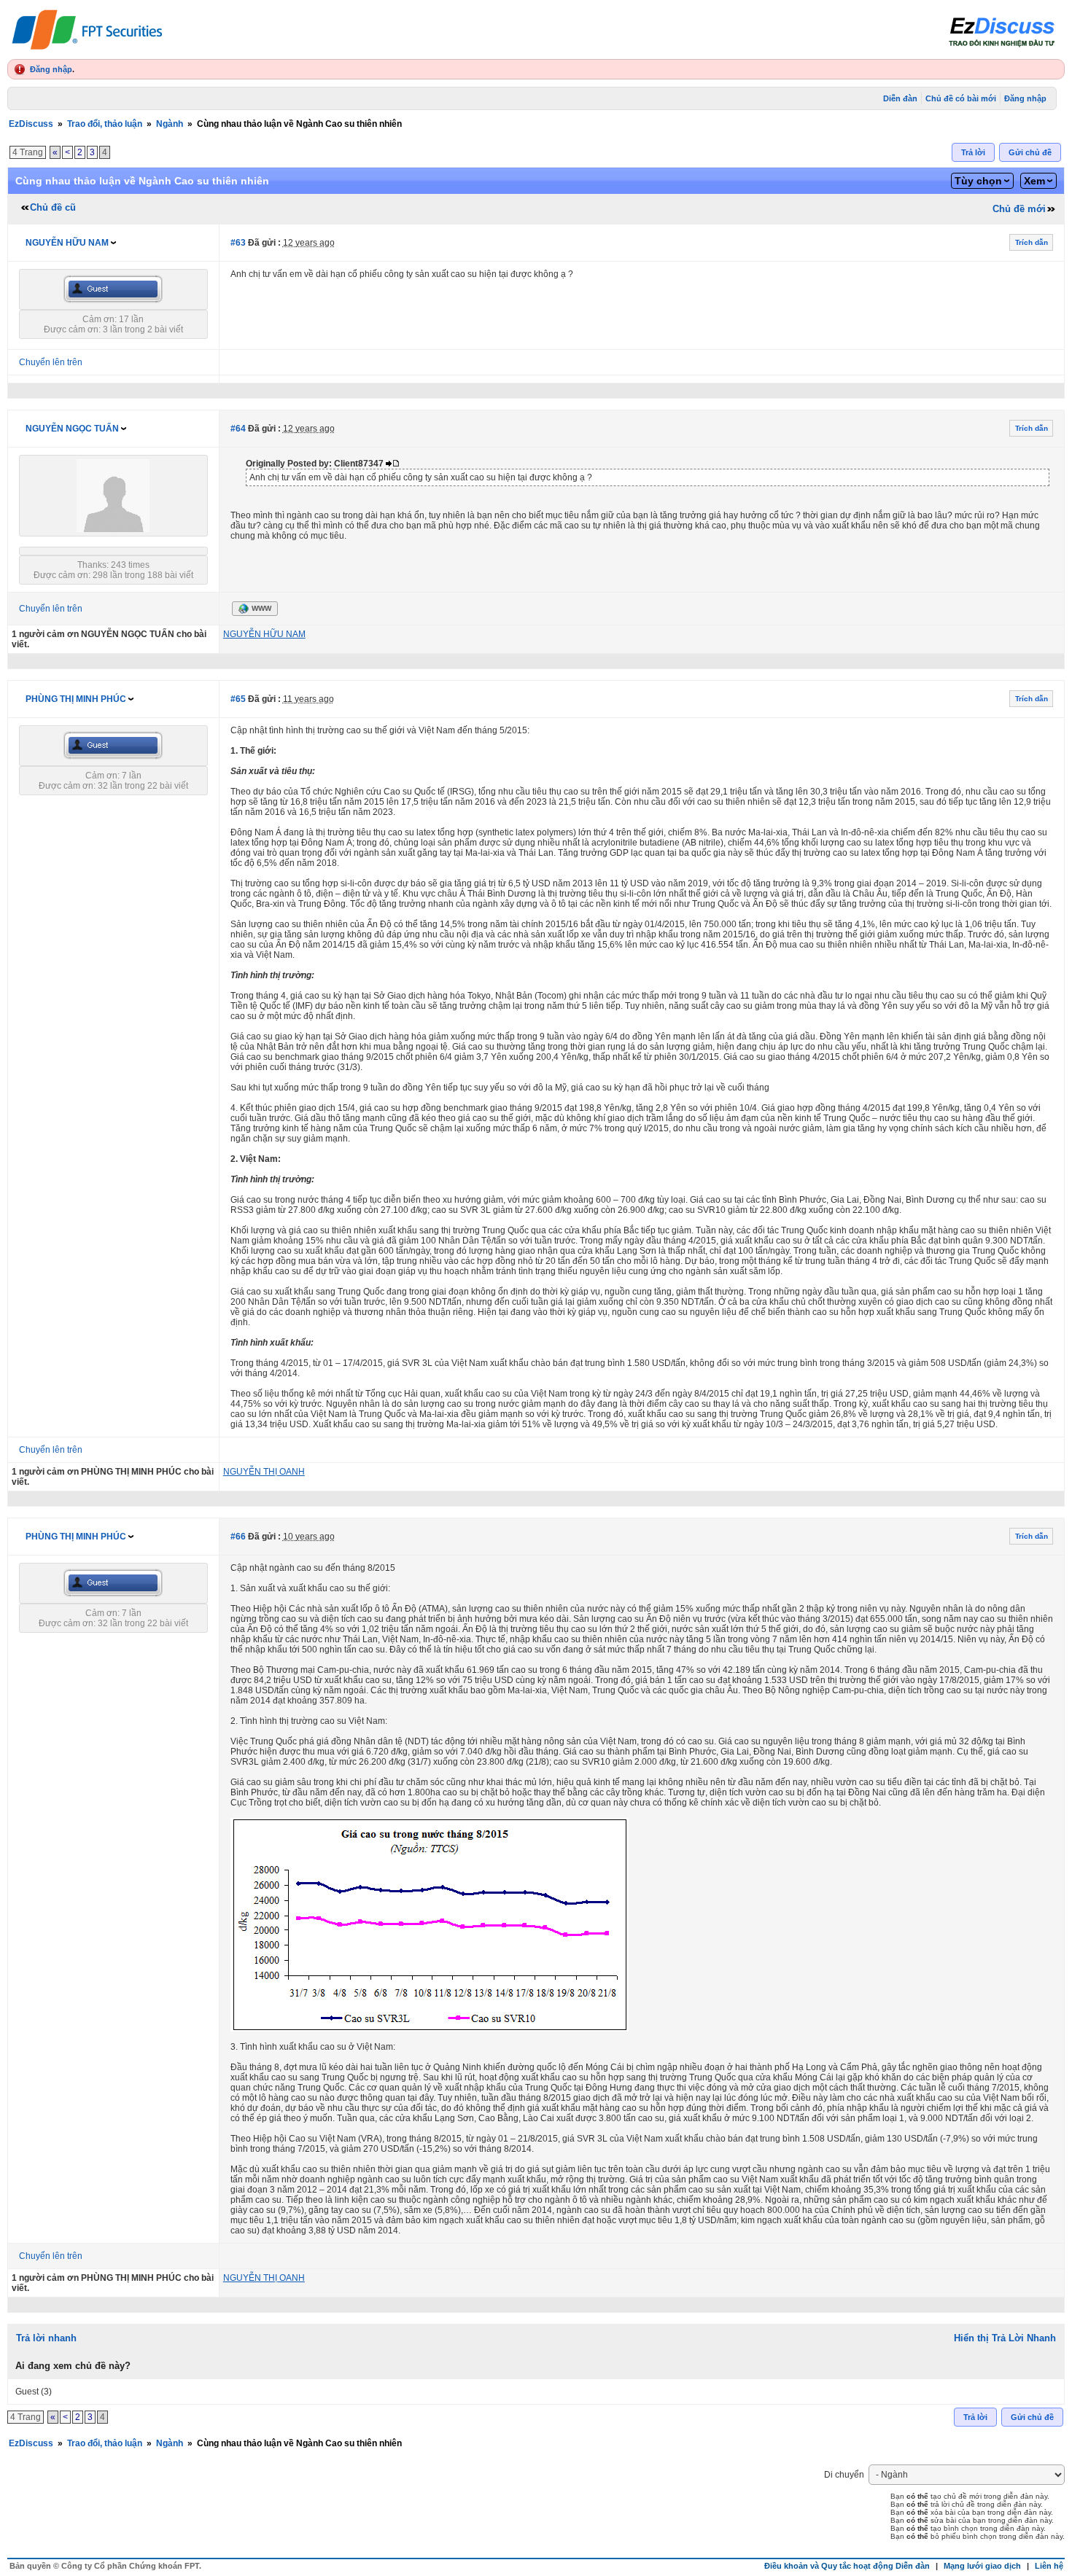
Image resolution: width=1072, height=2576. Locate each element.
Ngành (170, 124)
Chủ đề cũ (53, 207)
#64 (238, 429)
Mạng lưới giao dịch (982, 2566)
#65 (238, 699)
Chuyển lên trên (51, 362)
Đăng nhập (51, 69)
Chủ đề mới (1019, 209)
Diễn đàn (900, 98)
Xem (1034, 181)
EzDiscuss (31, 124)
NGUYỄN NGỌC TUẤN (72, 429)
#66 (238, 1537)
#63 (238, 243)
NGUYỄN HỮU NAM (67, 243)
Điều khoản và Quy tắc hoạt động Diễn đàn (847, 2566)
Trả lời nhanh (46, 2338)
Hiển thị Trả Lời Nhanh (1005, 2338)
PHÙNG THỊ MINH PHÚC (76, 699)
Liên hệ (1049, 2566)
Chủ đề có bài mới (961, 98)
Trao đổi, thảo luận (105, 124)
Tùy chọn (978, 181)
